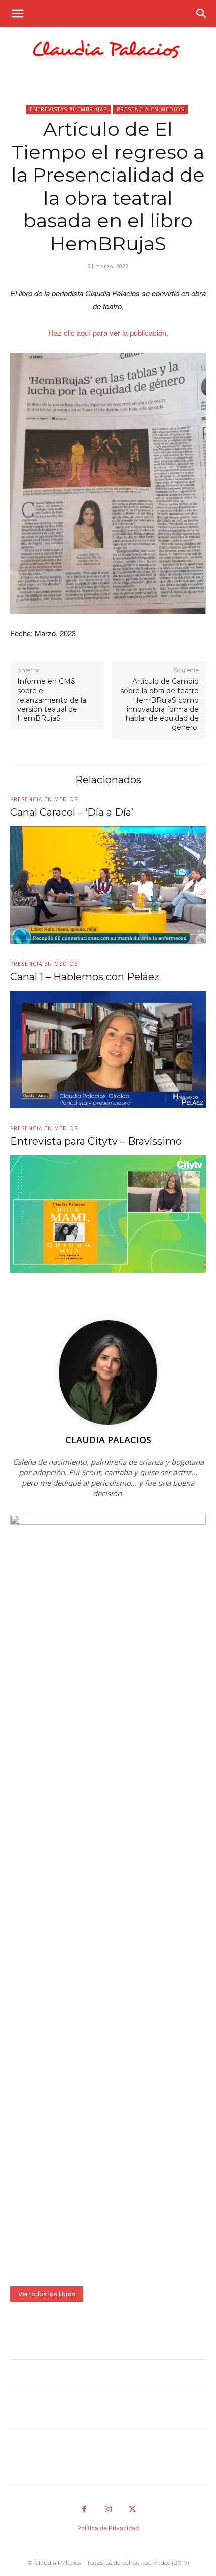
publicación (148, 333)
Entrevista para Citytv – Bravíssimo (96, 1141)
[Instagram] (108, 2510)
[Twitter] (132, 2510)
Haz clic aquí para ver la (89, 333)
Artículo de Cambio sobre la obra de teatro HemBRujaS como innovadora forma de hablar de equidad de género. (159, 704)
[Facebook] (84, 2510)
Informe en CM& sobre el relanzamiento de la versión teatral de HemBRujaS (52, 700)
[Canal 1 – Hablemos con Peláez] (108, 1050)
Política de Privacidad (108, 2528)
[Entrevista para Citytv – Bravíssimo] (108, 1214)
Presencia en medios (150, 109)
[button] (17, 14)
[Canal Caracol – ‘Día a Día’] (108, 885)
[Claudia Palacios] (108, 50)
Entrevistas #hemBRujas (68, 109)
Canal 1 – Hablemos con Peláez (85, 977)
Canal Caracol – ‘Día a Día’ (72, 812)
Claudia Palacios (108, 1440)
